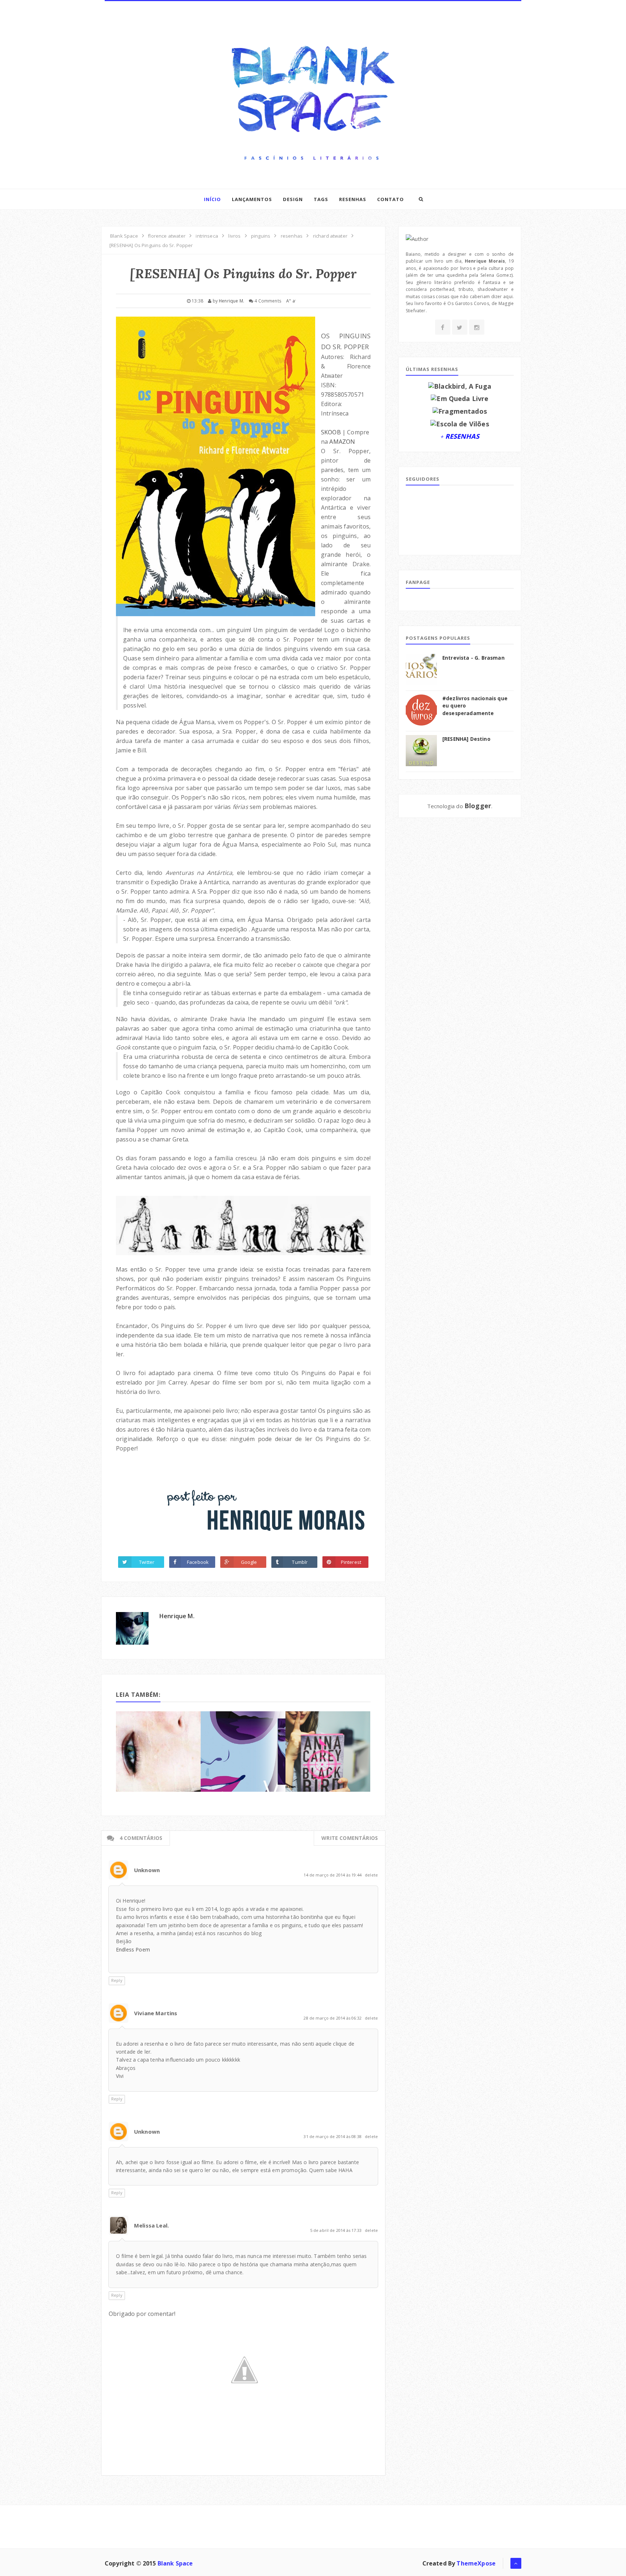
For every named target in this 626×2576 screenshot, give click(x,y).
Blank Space (175, 2563)
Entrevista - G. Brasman (473, 658)
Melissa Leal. (151, 2225)
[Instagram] (477, 327)
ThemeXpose (476, 2563)
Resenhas (353, 199)
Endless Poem (133, 1949)
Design (293, 199)
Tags (321, 199)
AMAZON (342, 442)
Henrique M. (177, 1616)
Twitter (147, 1562)
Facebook (198, 1562)
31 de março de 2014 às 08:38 (333, 2136)
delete (371, 1875)
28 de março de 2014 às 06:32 (333, 2018)
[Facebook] (443, 327)
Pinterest (351, 1562)
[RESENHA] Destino (466, 739)
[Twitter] (460, 327)
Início (212, 199)
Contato (391, 199)
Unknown (147, 1870)
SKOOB (331, 432)
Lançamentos (252, 199)
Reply (117, 1980)
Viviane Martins (156, 2013)
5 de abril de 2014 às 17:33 (336, 2230)
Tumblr (300, 1562)
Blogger (478, 806)
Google (249, 1562)
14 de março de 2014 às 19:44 (333, 1875)
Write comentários (350, 1838)
